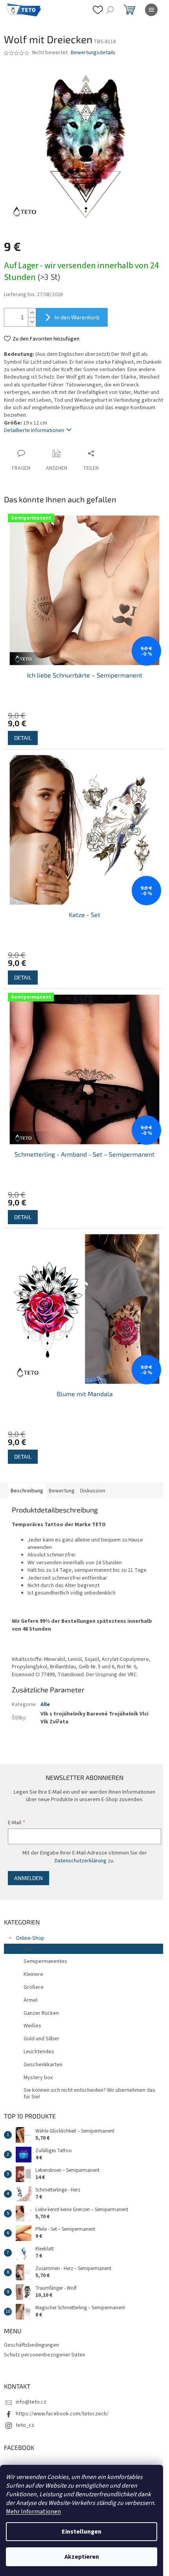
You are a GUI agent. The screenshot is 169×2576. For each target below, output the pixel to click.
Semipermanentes (45, 1961)
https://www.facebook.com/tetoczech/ (62, 2414)
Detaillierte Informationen (34, 430)
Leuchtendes (39, 2052)
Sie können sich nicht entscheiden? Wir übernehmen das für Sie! (89, 2094)
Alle (45, 1705)
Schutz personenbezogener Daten (45, 2355)
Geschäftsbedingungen (31, 2345)
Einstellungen (82, 2532)
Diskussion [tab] (93, 1491)
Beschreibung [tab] (27, 1491)
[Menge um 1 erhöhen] (32, 313)
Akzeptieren (82, 2557)
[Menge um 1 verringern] (32, 322)
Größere (34, 1987)
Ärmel (30, 2000)
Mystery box (38, 2078)
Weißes (32, 2026)
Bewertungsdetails (93, 53)
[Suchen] (110, 10)
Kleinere (33, 1974)
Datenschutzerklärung (81, 1861)
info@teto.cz (31, 2402)
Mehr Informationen (33, 2512)
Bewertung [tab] (62, 1491)
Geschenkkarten (43, 2065)
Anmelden (28, 1878)
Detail (23, 738)
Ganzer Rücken (41, 2013)
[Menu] (151, 10)
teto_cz (25, 2425)
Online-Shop (30, 1938)
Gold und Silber (41, 2039)
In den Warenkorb (77, 317)
